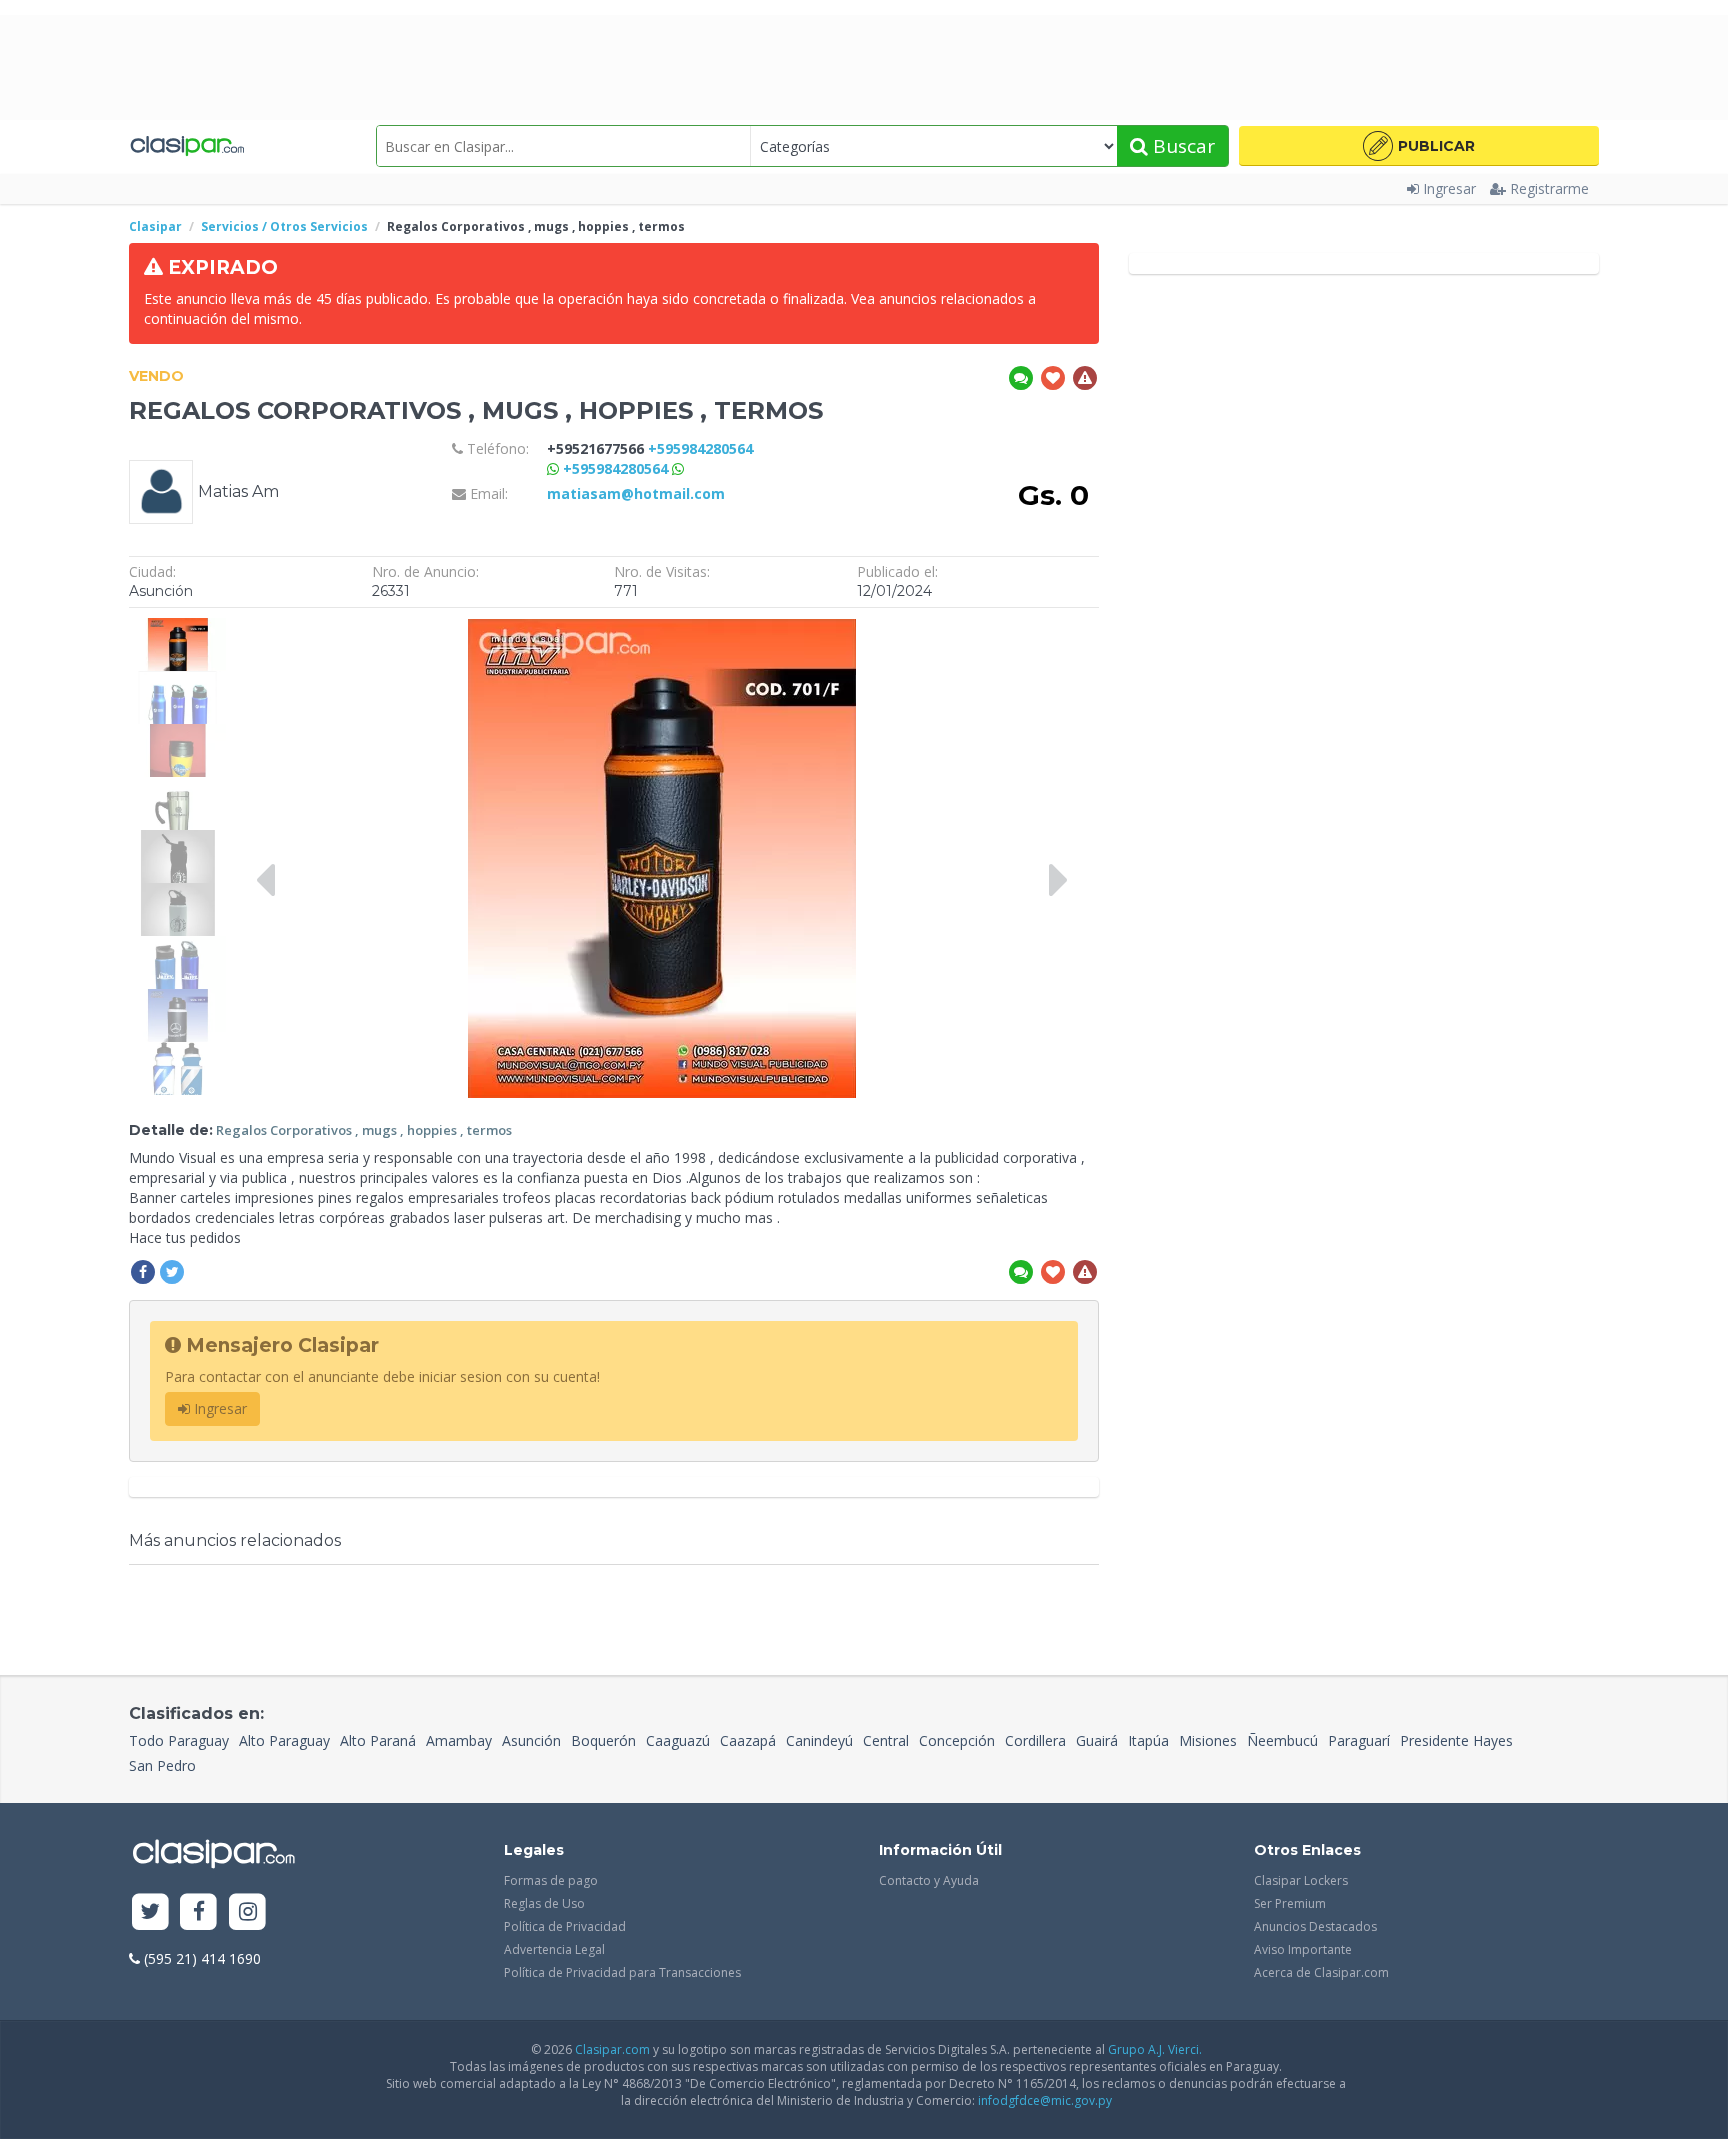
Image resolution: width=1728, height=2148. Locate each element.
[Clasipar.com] (186, 146)
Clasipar (155, 226)
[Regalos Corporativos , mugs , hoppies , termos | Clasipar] (177, 627)
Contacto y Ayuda (929, 1880)
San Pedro (162, 1765)
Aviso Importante (1303, 1949)
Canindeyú (819, 1740)
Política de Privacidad (565, 1926)
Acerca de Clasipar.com (1321, 1972)
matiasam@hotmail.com (636, 493)
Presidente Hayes (1456, 1740)
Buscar (1181, 146)
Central (886, 1740)
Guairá (1097, 1740)
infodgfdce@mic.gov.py (1045, 2100)
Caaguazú (678, 1740)
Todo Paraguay (179, 1740)
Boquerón (603, 1740)
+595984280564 (617, 468)
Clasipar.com (612, 2049)
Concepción (957, 1740)
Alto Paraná (378, 1740)
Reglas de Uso (544, 1903)
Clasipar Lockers (1301, 1880)
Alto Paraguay (284, 1740)
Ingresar (1449, 188)
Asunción (531, 1740)
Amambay (459, 1740)
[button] (1419, 146)
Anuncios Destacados (1315, 1926)
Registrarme (1549, 188)
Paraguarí (1359, 1740)
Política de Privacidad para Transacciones (622, 1972)
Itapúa (1148, 1740)
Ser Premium (1290, 1903)
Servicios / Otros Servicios (284, 226)
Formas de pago (551, 1880)
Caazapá (748, 1740)
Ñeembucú (1282, 1740)
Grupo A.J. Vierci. (1155, 2049)
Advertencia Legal (554, 1949)
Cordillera (1035, 1740)
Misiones (1208, 1740)
